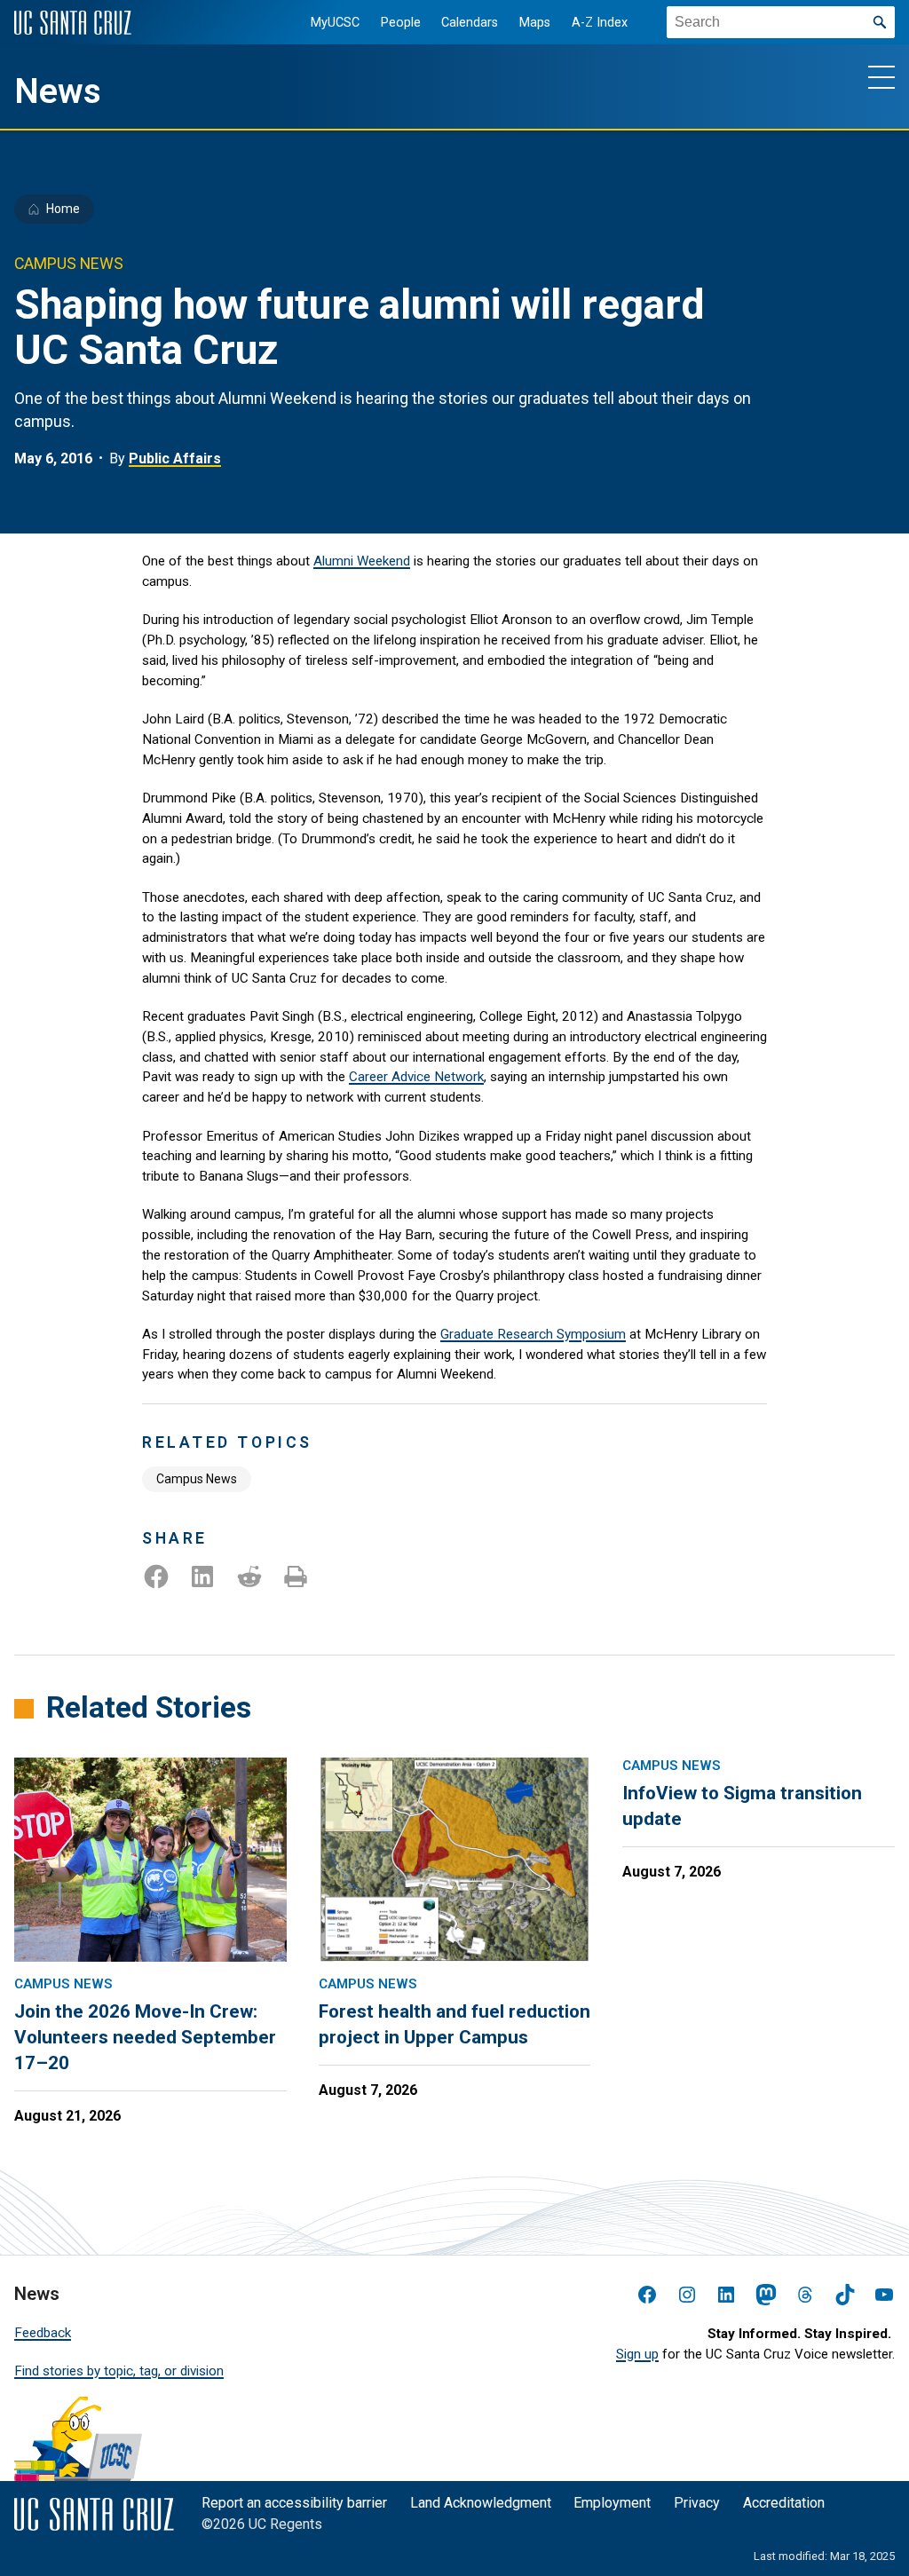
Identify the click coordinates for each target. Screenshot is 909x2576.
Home (63, 209)
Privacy (697, 2503)
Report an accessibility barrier (294, 2503)
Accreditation (784, 2503)
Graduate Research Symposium (533, 1334)
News (58, 91)
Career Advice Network (416, 1077)
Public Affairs (175, 458)
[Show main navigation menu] (881, 76)
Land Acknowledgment (481, 2503)
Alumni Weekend (362, 561)
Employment (612, 2503)
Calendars (470, 23)
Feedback (43, 2333)
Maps (535, 23)
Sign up (637, 2354)
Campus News (197, 1479)
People (401, 23)
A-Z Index (600, 23)
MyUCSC (335, 23)
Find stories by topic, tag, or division (119, 2371)
